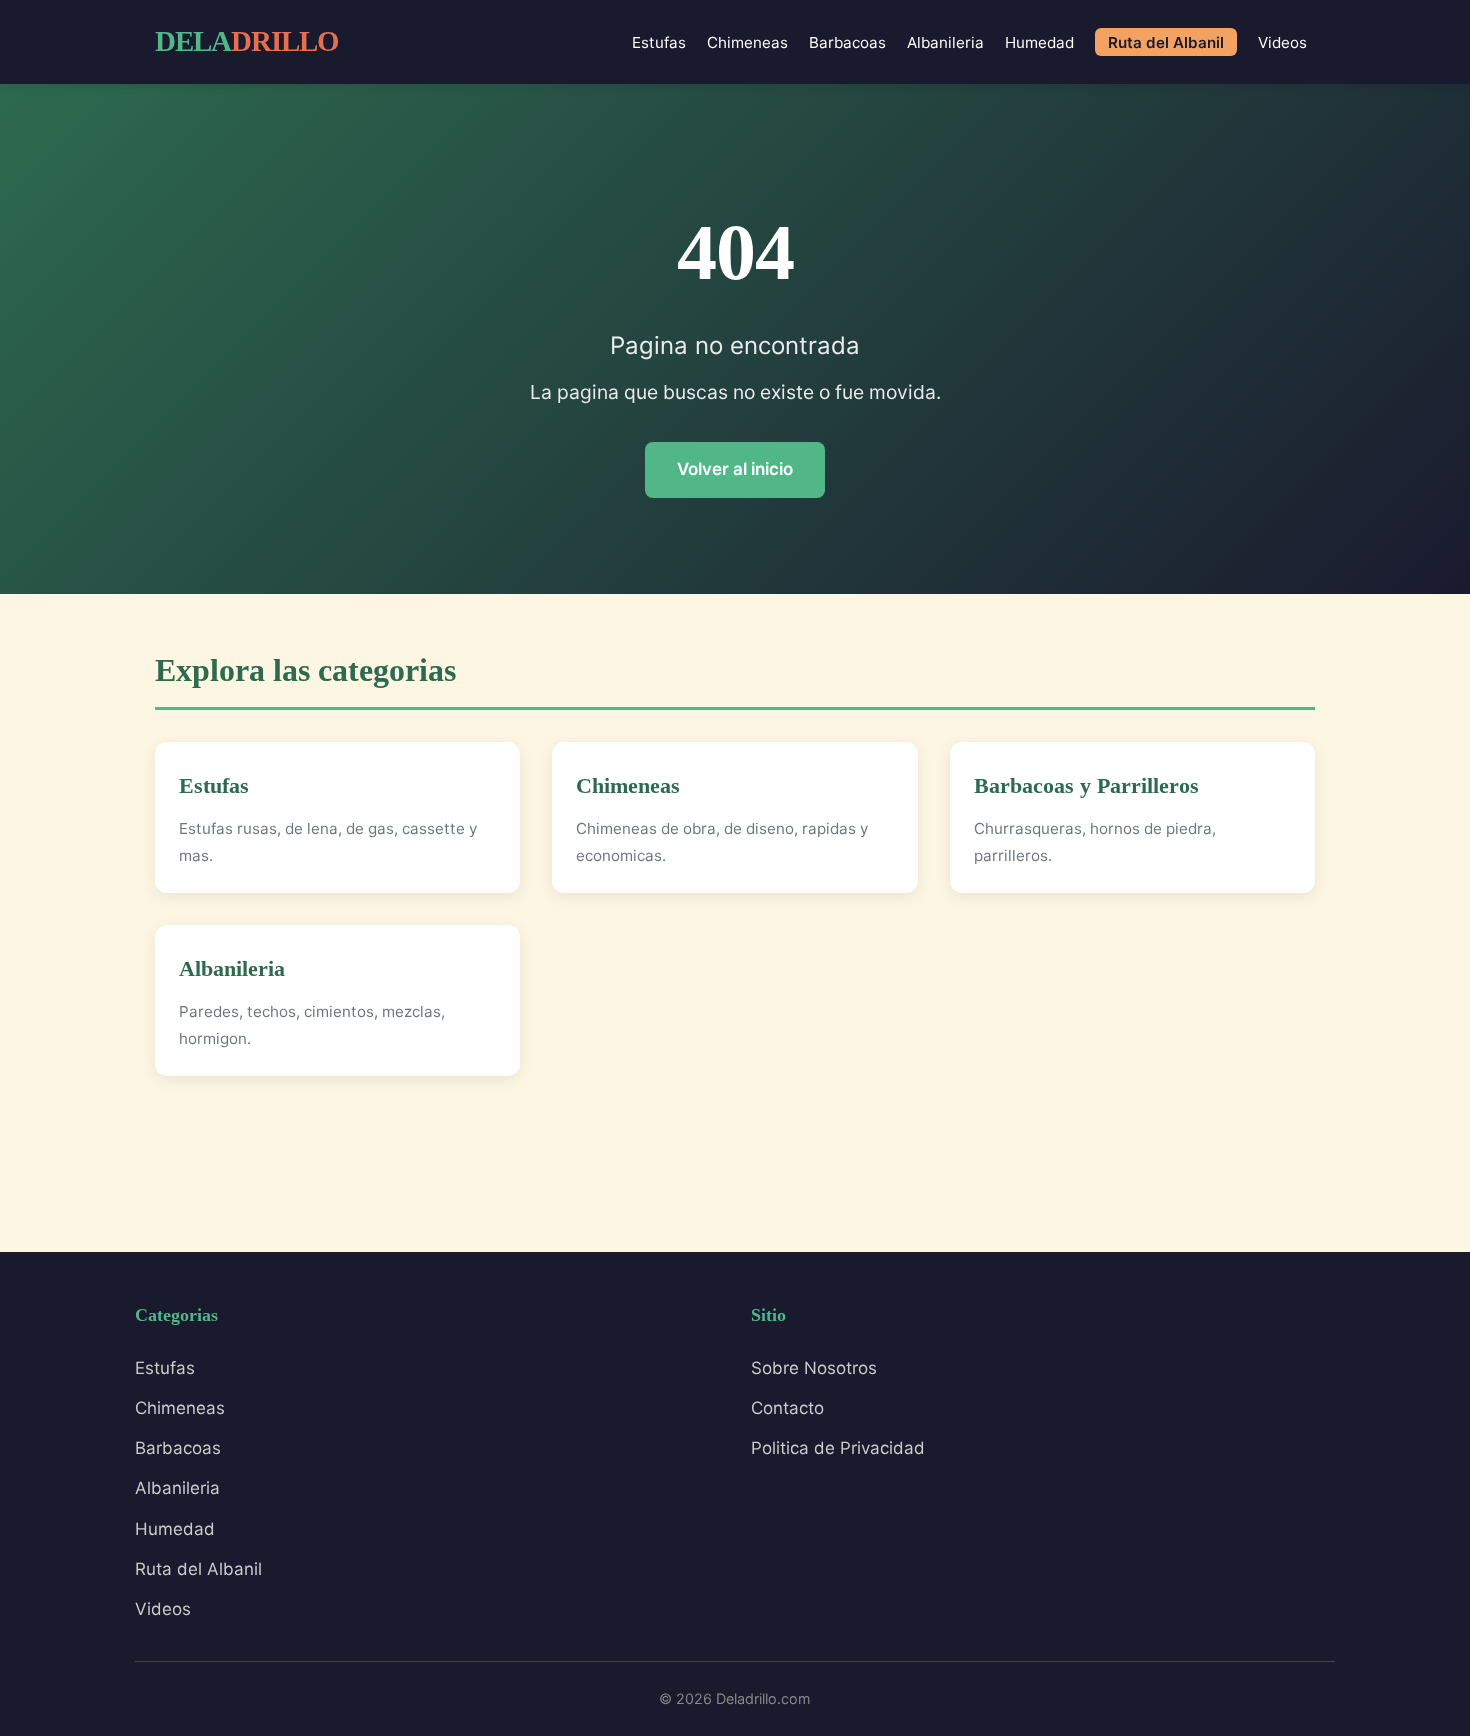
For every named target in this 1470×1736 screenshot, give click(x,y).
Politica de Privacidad (838, 1448)
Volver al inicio (735, 469)
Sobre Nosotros (814, 1368)
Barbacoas (847, 42)
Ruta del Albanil (1166, 42)
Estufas (659, 42)
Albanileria (945, 42)
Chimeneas (747, 42)
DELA (247, 41)
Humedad (1039, 42)
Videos (1282, 42)
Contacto (787, 1408)
